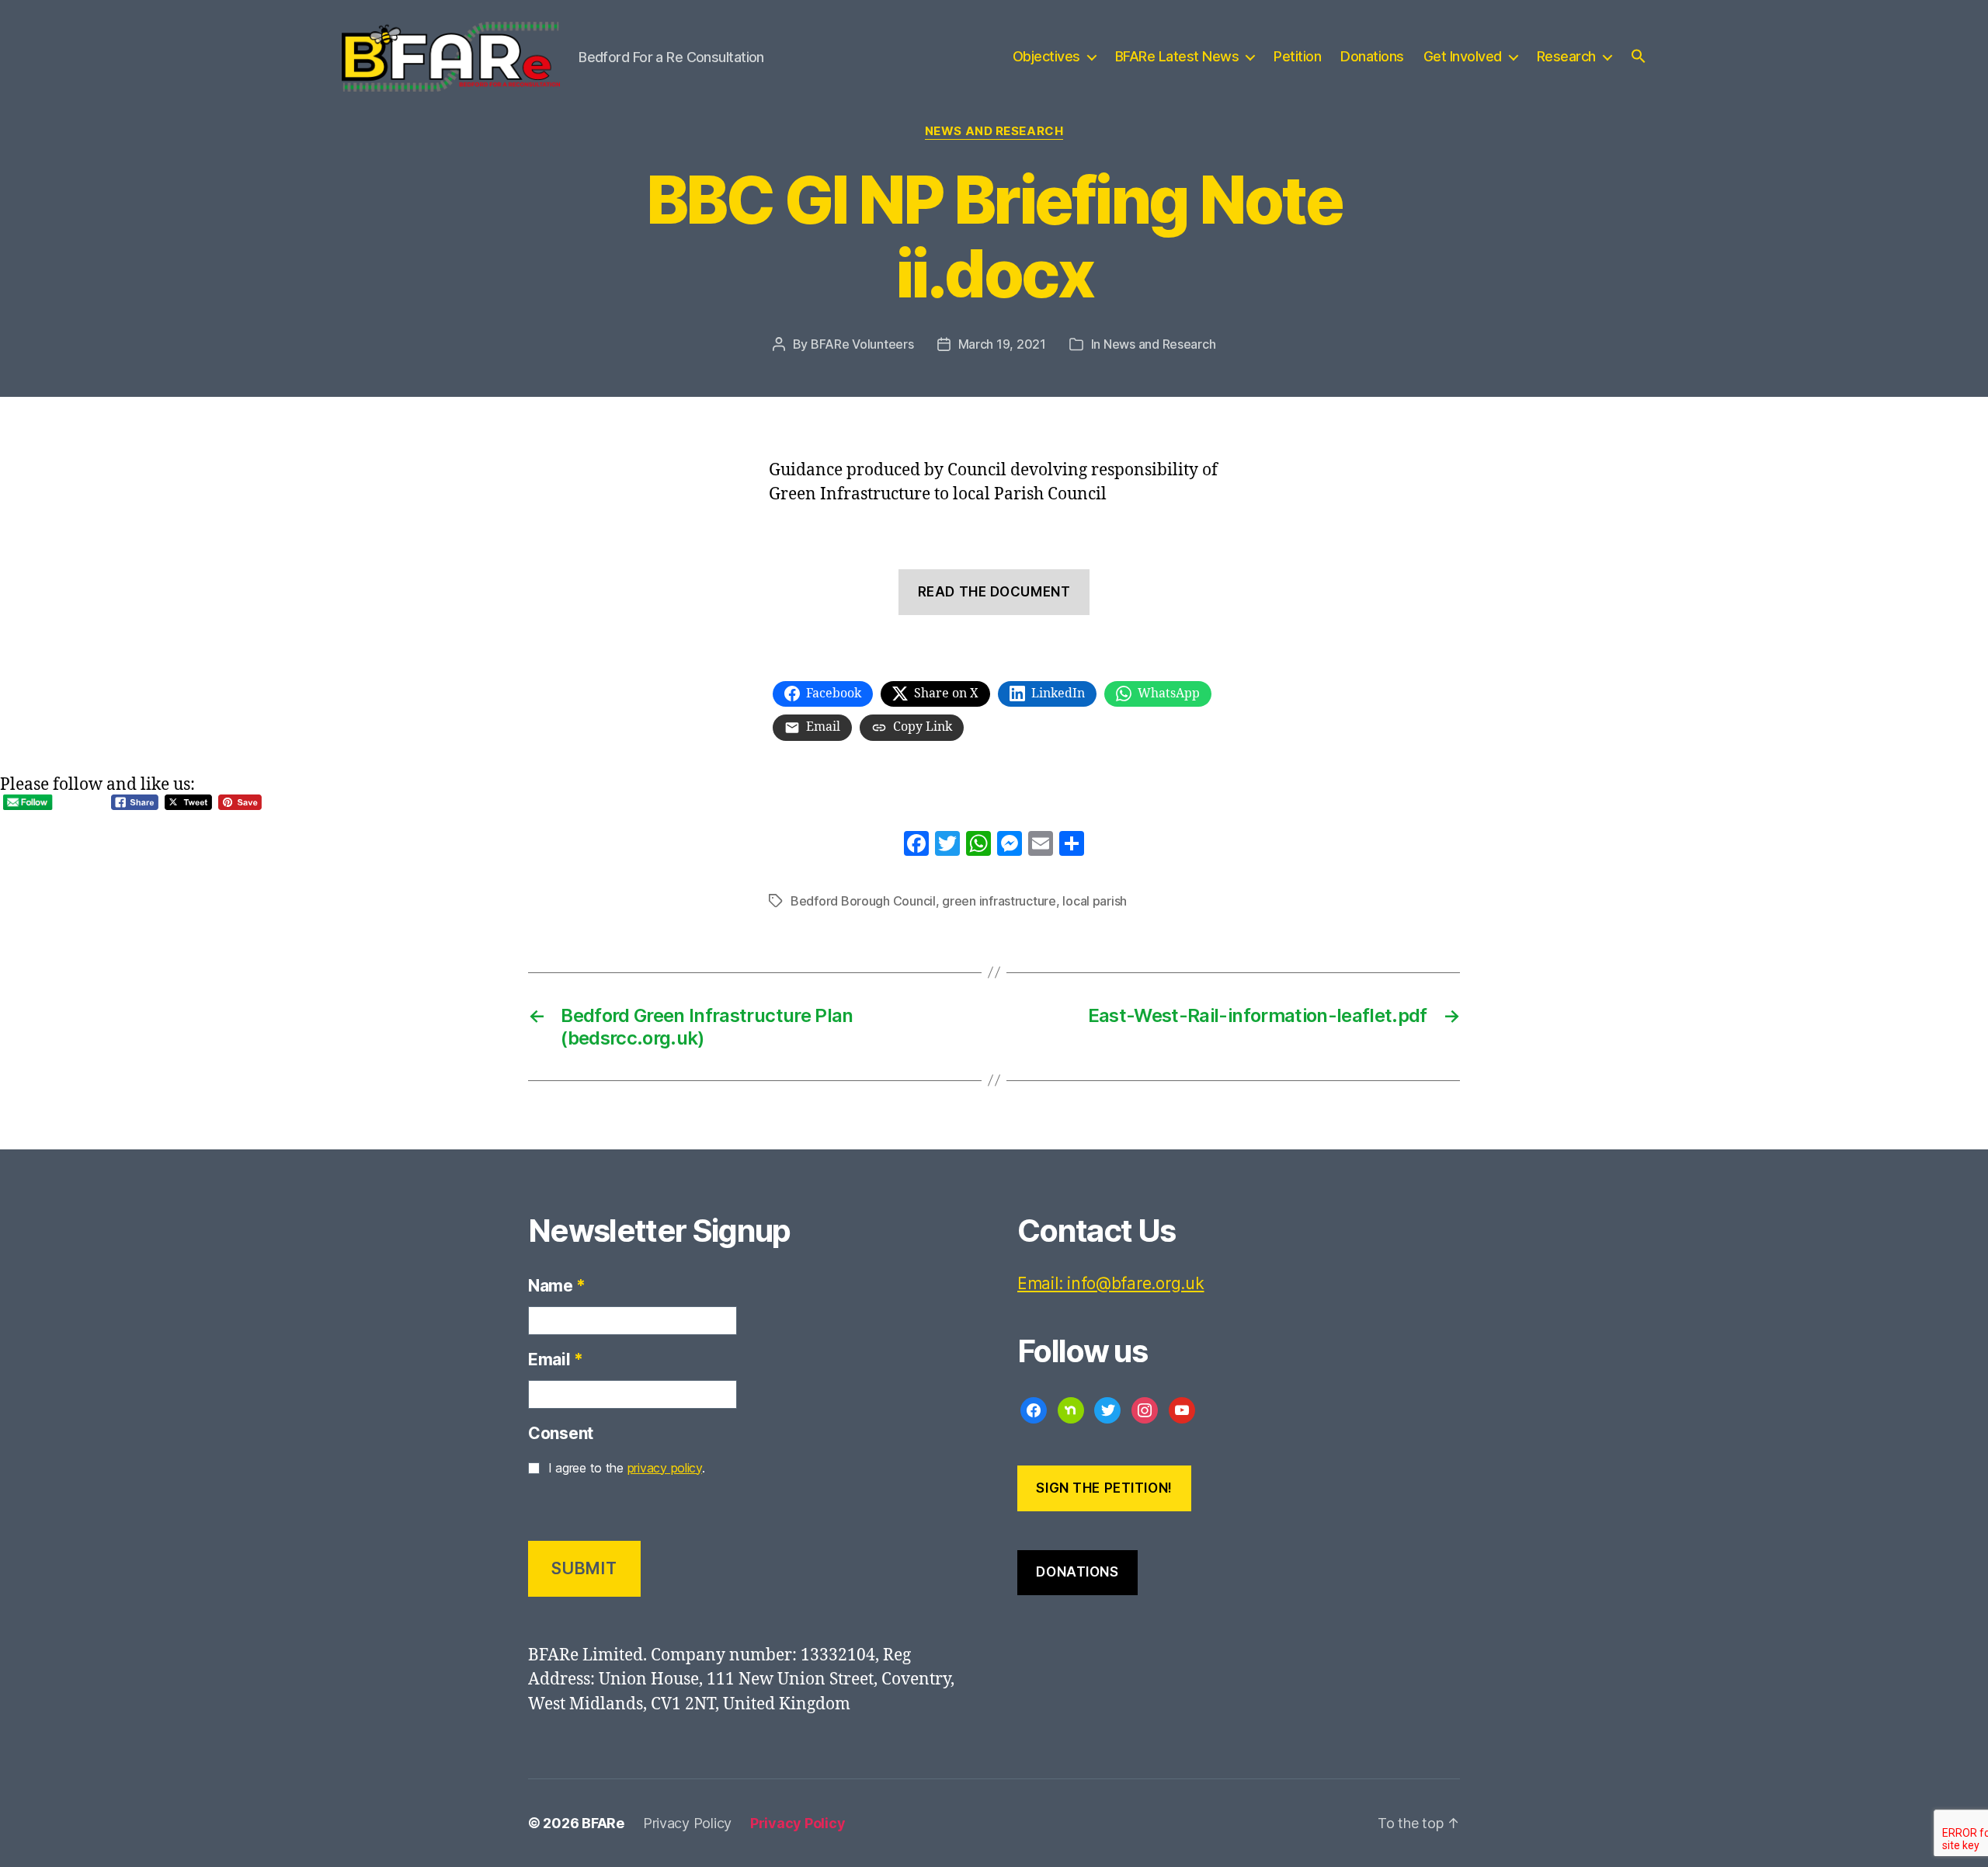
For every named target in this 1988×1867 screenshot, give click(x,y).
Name (557, 1286)
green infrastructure (999, 901)
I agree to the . (627, 1468)
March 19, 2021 (1002, 344)
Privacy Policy (687, 1823)
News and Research (994, 131)
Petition (1297, 56)
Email (555, 1359)
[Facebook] (916, 846)
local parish (1095, 901)
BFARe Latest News (1177, 56)
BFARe (603, 1823)
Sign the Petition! (1104, 1488)
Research (1566, 56)
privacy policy (665, 1468)
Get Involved (1463, 56)
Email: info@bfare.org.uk (1111, 1283)
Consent (561, 1433)
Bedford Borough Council (863, 901)
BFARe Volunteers (862, 344)
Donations (1372, 56)
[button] (1639, 56)
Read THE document (994, 592)
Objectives (1046, 56)
